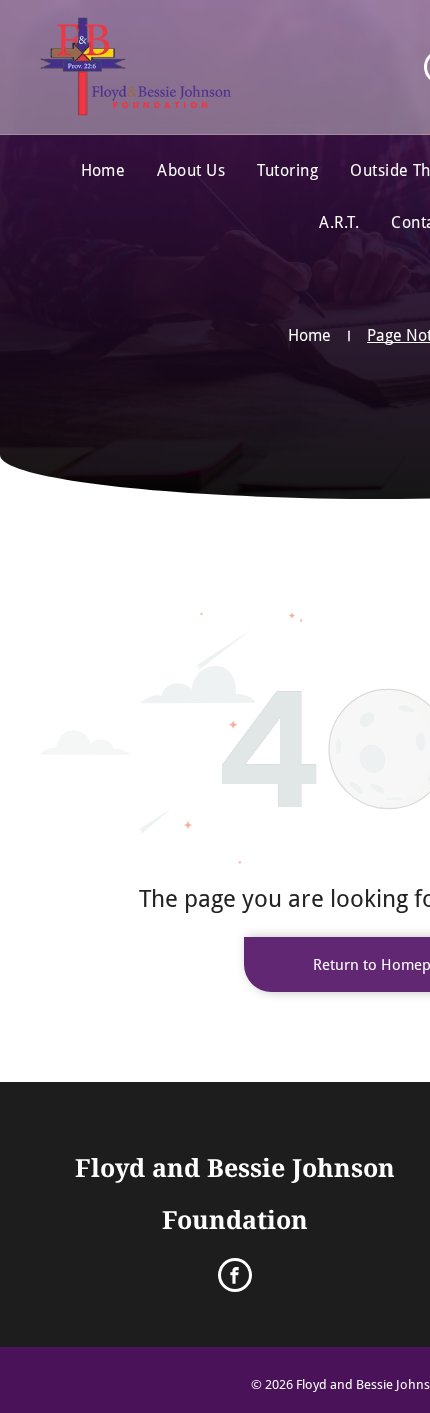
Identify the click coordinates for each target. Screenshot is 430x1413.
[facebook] (235, 1277)
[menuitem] (103, 171)
